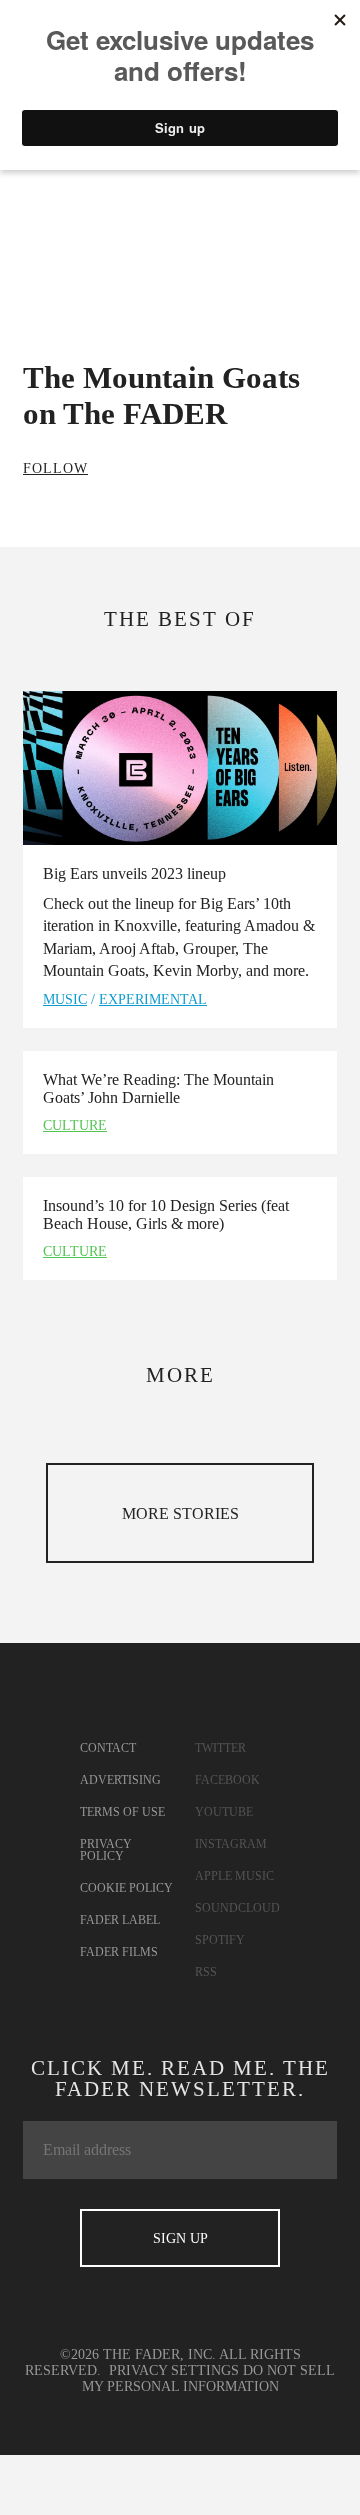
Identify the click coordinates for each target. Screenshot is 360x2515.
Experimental (153, 999)
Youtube (224, 1812)
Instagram (231, 1844)
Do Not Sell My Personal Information (209, 2378)
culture (75, 1125)
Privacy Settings (174, 2370)
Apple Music (234, 1876)
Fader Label (120, 1920)
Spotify (220, 1940)
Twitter (220, 1748)
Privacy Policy (106, 1850)
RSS (206, 1972)
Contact (108, 1748)
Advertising (120, 1780)
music (65, 999)
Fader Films (119, 1952)
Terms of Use (122, 1812)
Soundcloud (237, 1908)
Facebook (227, 1780)
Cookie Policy (126, 1888)
